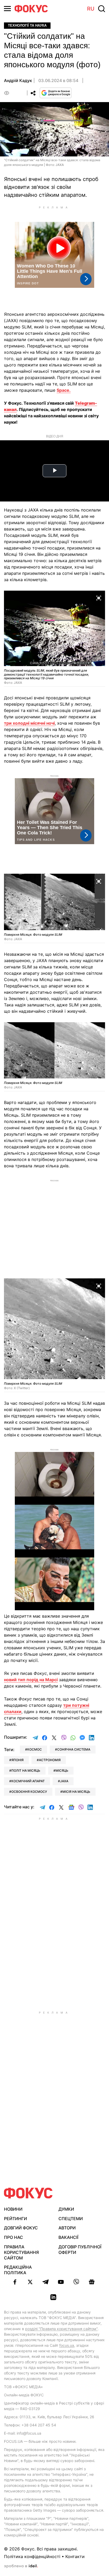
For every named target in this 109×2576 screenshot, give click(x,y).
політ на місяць (26, 1770)
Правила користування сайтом (21, 2252)
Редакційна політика (18, 2270)
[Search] (102, 9)
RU (91, 9)
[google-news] (92, 2282)
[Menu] (7, 9)
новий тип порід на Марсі (31, 1680)
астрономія (50, 1760)
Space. (64, 390)
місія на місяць (76, 1792)
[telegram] (46, 2282)
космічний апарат (28, 1781)
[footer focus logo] (28, 2193)
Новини (13, 2209)
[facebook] (15, 2282)
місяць (62, 1770)
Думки (66, 2209)
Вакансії (68, 2237)
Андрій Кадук (18, 80)
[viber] (76, 2282)
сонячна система (74, 1749)
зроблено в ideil (21, 2566)
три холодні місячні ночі (29, 723)
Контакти (75, 2556)
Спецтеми (71, 2219)
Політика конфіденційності (32, 2556)
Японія (17, 1760)
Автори (67, 2228)
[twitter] (30, 2282)
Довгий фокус (21, 2228)
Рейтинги (15, 2219)
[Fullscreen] (99, 598)
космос (35, 1749)
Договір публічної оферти (80, 2250)
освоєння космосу (29, 1792)
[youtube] (61, 2282)
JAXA (64, 1781)
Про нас (13, 2237)
